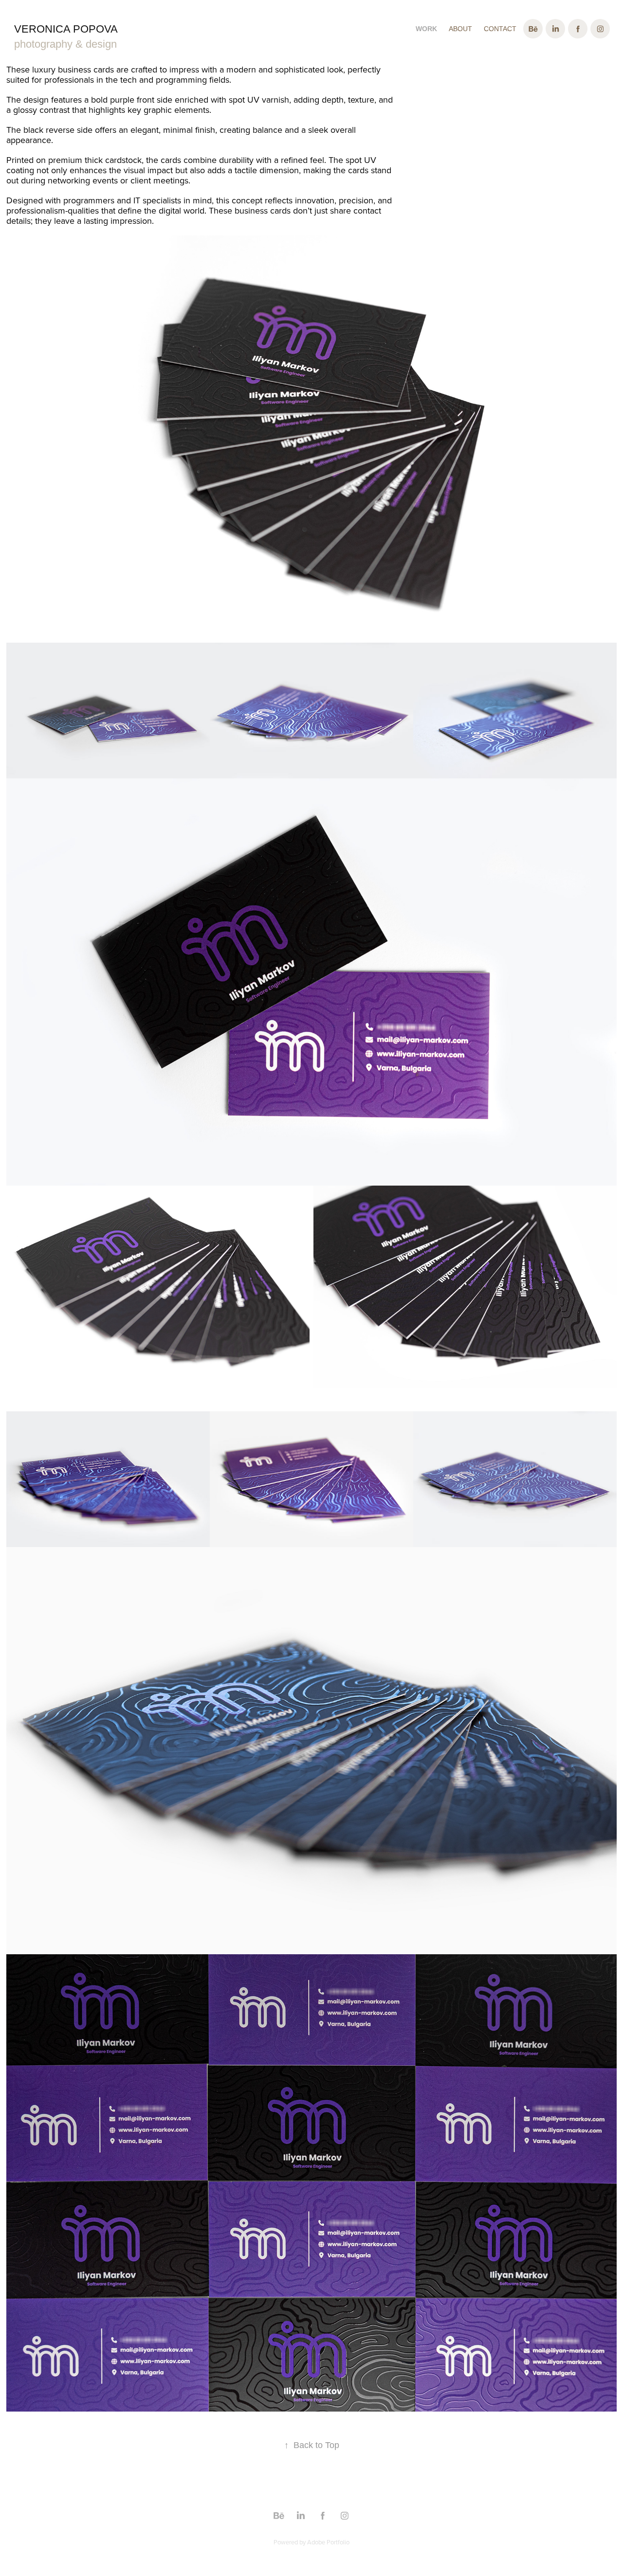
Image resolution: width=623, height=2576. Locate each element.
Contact (500, 29)
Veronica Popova (66, 29)
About (460, 29)
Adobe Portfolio (328, 2542)
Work (426, 29)
